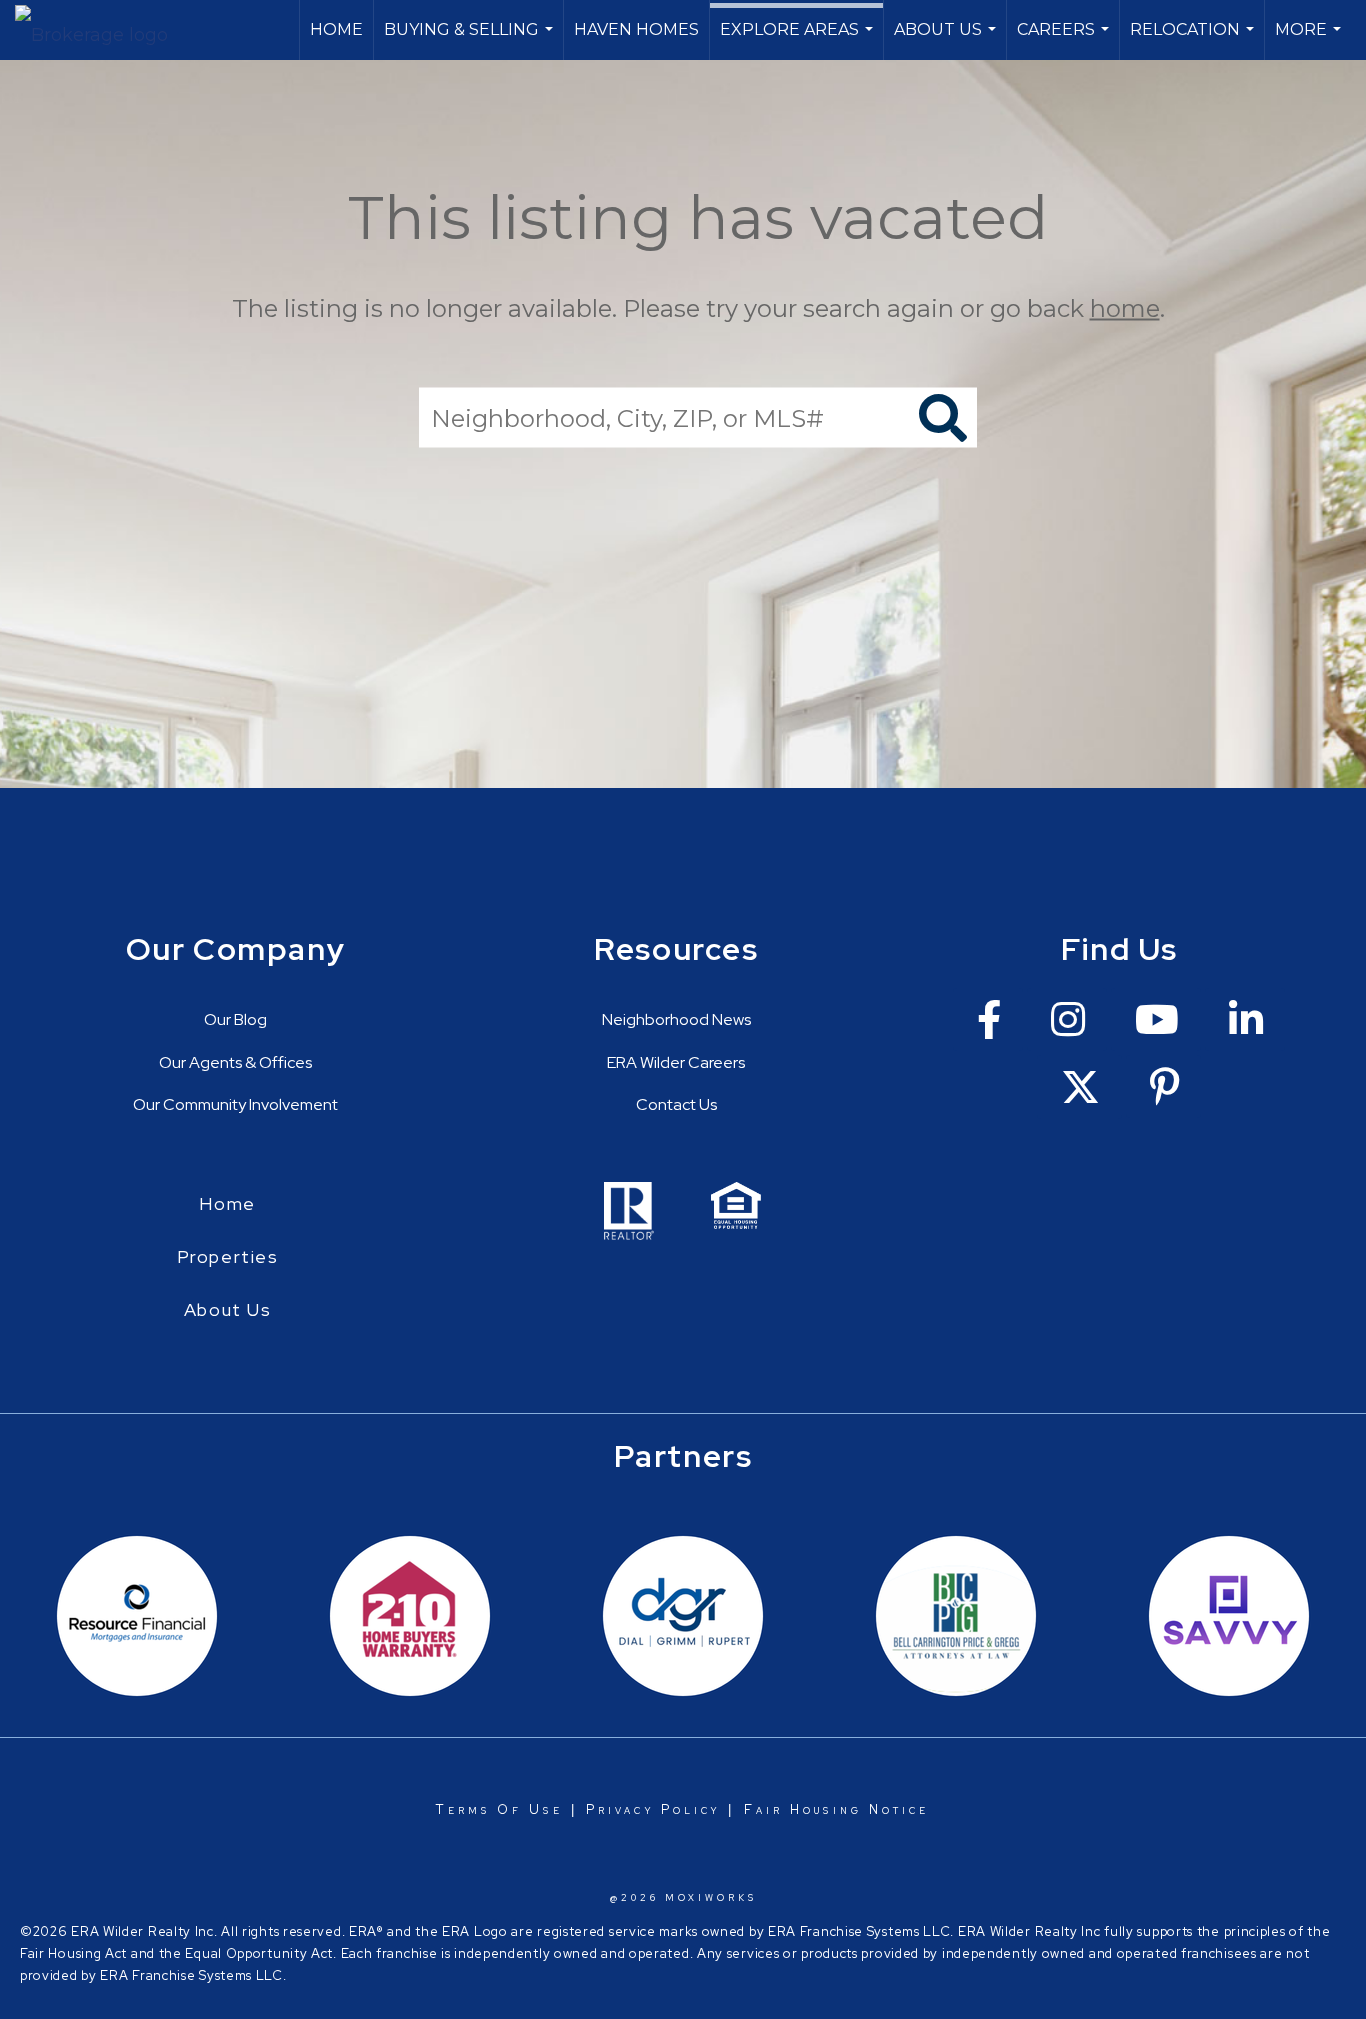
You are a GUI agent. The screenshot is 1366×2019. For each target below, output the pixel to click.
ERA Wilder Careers (676, 1062)
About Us (947, 40)
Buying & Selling (471, 40)
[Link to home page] (101, 30)
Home (336, 29)
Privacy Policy (653, 1809)
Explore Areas (799, 40)
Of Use (526, 1809)
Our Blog (235, 1019)
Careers (1065, 40)
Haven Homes (636, 29)
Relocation (1194, 40)
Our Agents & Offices (235, 1062)
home (1125, 308)
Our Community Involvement (235, 1104)
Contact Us (676, 1104)
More (1310, 40)
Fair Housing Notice (837, 1809)
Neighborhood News (676, 1019)
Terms (463, 1809)
